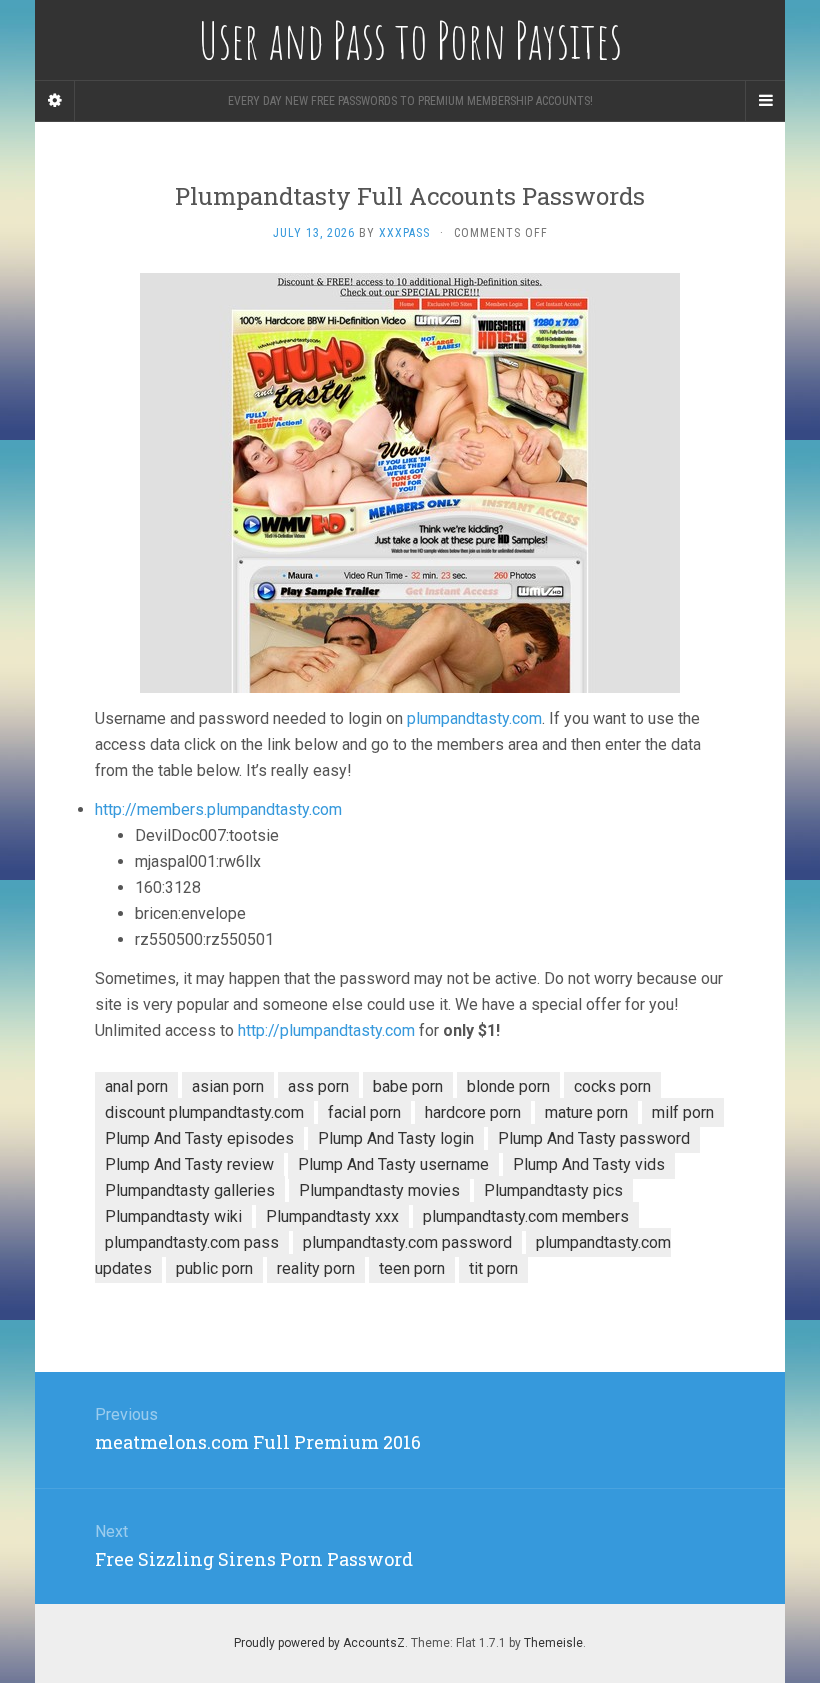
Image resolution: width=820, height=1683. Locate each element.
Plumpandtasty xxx (332, 1216)
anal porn (136, 1086)
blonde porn (508, 1086)
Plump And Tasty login (396, 1138)
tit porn (493, 1268)
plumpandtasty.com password (407, 1242)
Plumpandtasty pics (553, 1190)
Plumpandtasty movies (379, 1190)
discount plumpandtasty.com (204, 1112)
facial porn (364, 1112)
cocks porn (612, 1086)
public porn (214, 1268)
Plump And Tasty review (189, 1164)
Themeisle (553, 1643)
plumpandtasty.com (474, 718)
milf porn (683, 1112)
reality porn (316, 1268)
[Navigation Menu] (765, 101)
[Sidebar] (55, 101)
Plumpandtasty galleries (190, 1190)
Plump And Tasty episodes (199, 1138)
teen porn (412, 1268)
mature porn (586, 1112)
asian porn (228, 1086)
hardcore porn (473, 1112)
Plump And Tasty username (393, 1164)
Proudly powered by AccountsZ (319, 1643)
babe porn (408, 1086)
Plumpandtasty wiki (173, 1216)
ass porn (318, 1086)
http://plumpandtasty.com (326, 1030)
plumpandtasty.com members (526, 1216)
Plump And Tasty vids (589, 1164)
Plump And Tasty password (594, 1138)
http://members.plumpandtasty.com (218, 809)
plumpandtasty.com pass (192, 1242)
